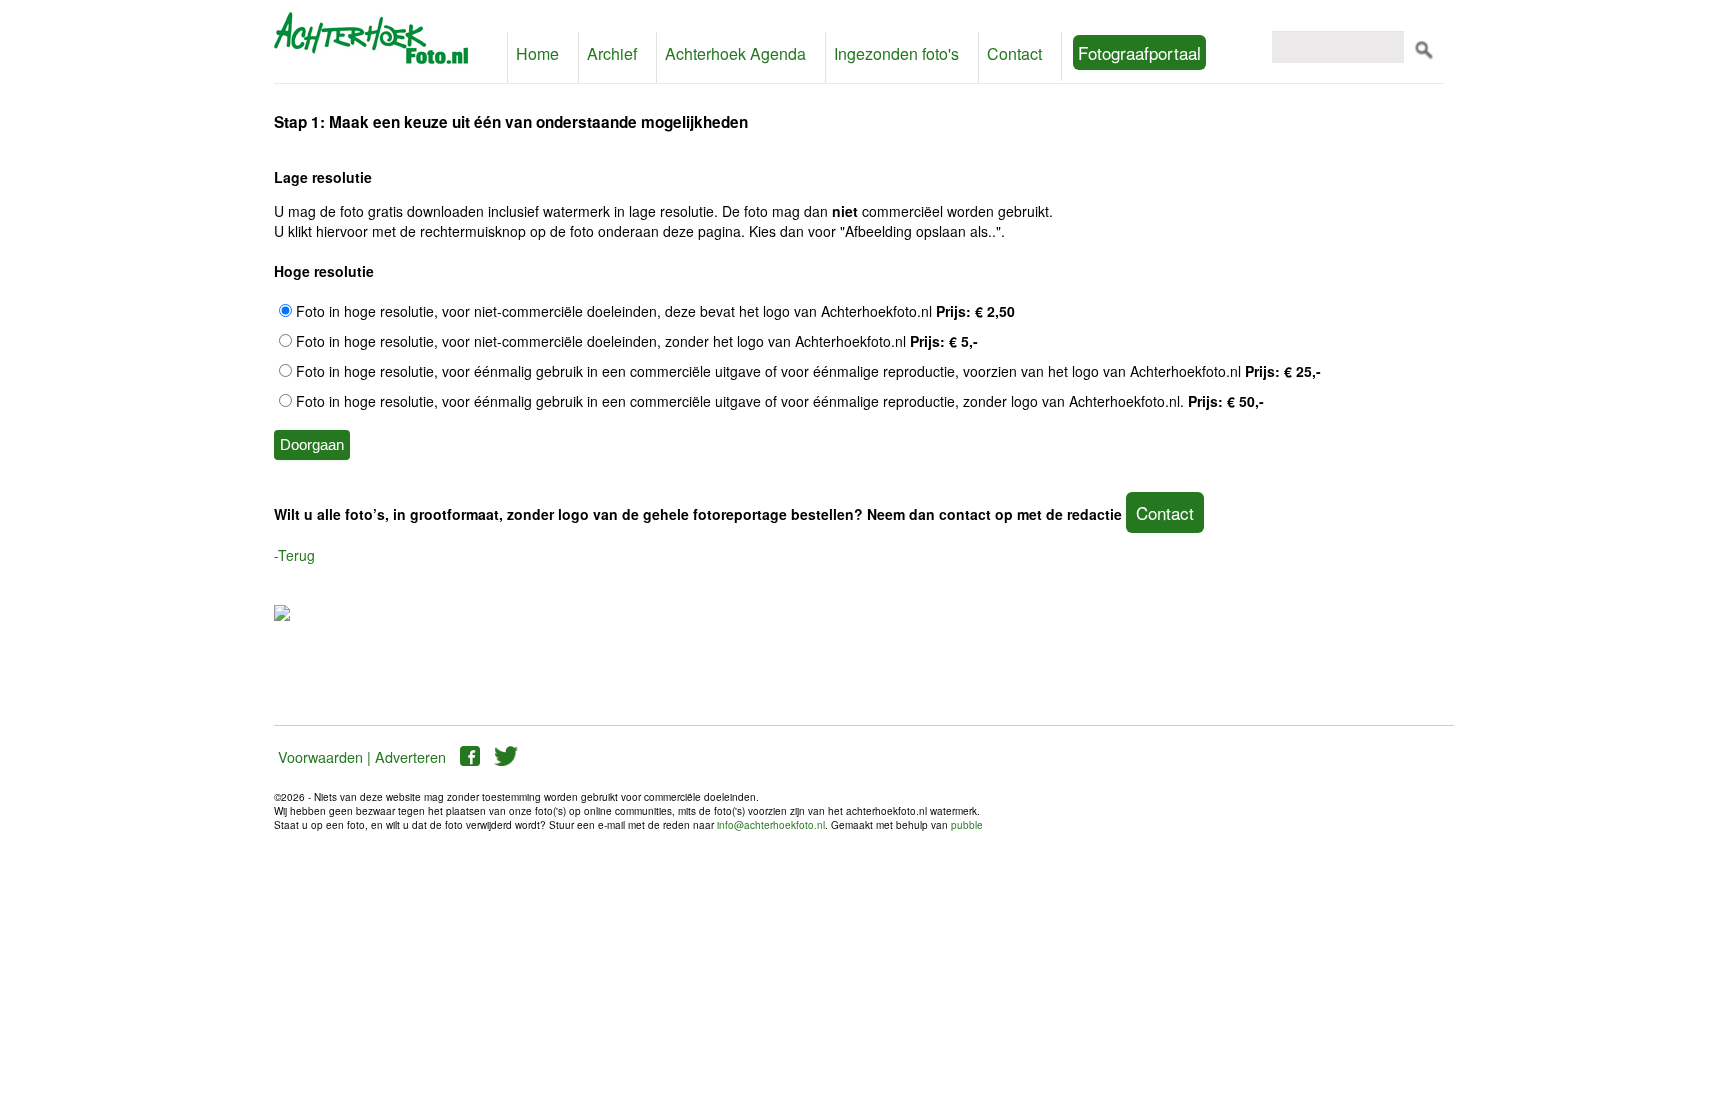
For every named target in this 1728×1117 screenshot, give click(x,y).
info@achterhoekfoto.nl (771, 825)
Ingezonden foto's (866, 53)
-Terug (294, 555)
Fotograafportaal (1097, 52)
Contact (975, 53)
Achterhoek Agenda (718, 53)
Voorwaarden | (324, 756)
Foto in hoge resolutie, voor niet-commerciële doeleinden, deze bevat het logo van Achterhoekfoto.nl (653, 311)
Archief (604, 53)
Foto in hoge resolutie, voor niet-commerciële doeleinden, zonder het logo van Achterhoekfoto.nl (635, 341)
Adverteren (410, 756)
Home (535, 53)
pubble (967, 825)
